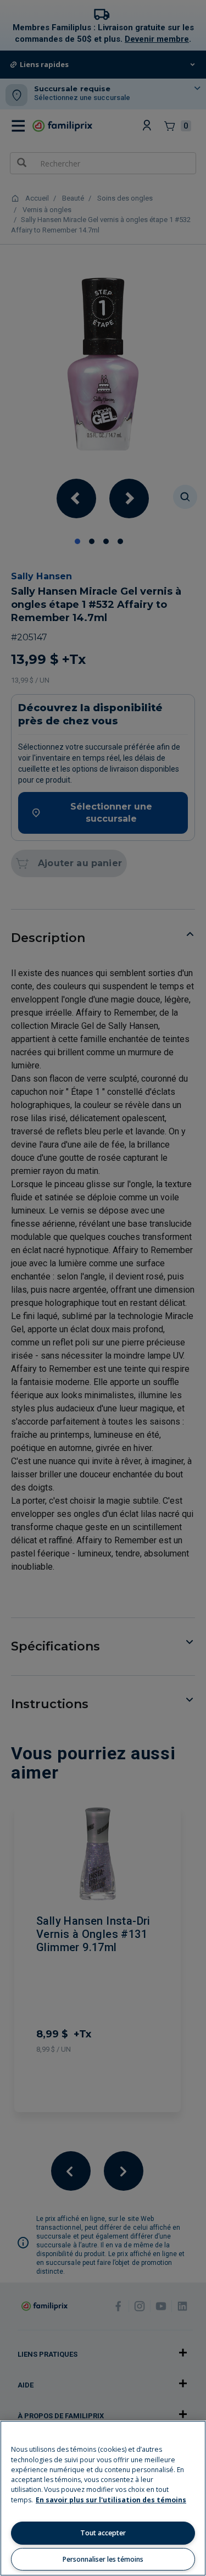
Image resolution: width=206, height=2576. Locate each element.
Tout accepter (103, 2533)
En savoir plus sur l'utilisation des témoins (111, 2500)
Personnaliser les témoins (103, 2559)
